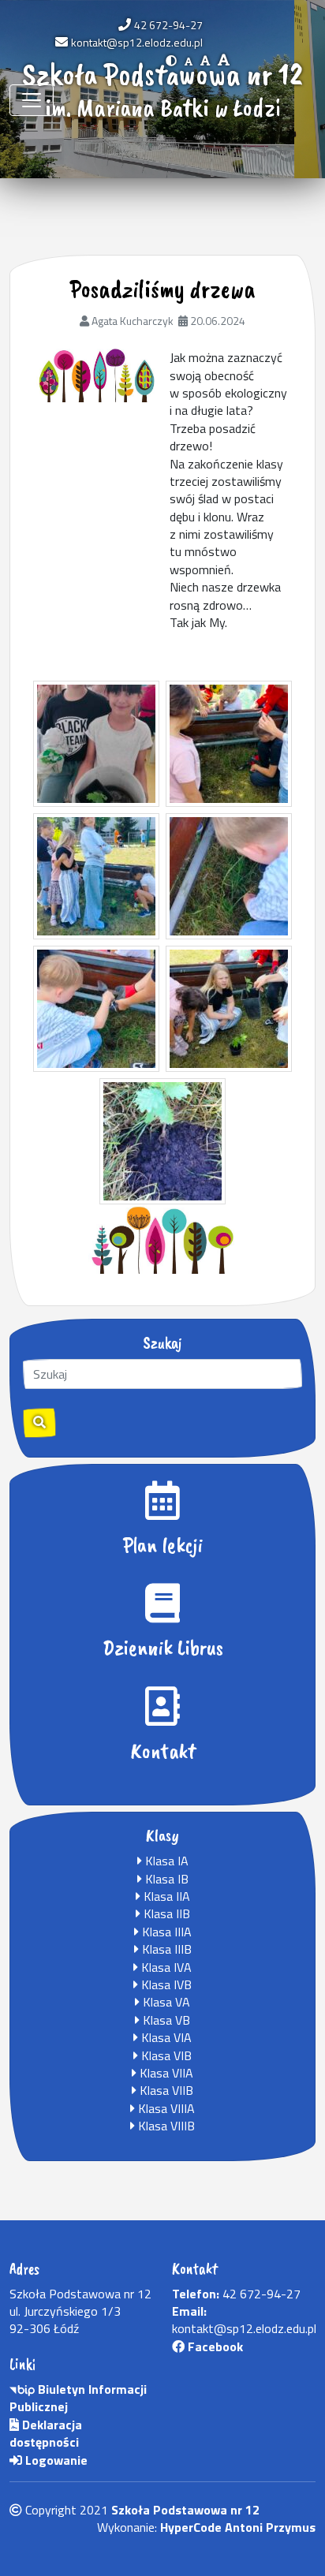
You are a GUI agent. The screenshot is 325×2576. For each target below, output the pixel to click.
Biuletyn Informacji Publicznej (78, 2398)
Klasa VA (165, 2002)
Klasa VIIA (165, 2073)
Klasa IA (165, 1861)
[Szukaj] (39, 1423)
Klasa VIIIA (165, 2108)
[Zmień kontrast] (171, 60)
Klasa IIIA (165, 1932)
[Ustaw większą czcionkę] (205, 60)
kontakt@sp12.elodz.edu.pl (137, 42)
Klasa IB (165, 1879)
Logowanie (55, 2460)
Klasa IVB (165, 1984)
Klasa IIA (165, 1896)
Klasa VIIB (165, 2090)
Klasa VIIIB (165, 2126)
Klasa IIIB (165, 1949)
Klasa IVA (165, 1967)
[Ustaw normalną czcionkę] (189, 60)
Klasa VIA (165, 2037)
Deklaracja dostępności (46, 2433)
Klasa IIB (165, 1913)
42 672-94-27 (168, 25)
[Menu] (32, 100)
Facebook (214, 2346)
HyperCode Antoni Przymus (238, 2527)
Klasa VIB (165, 2055)
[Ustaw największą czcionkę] (224, 60)
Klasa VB (165, 2020)
